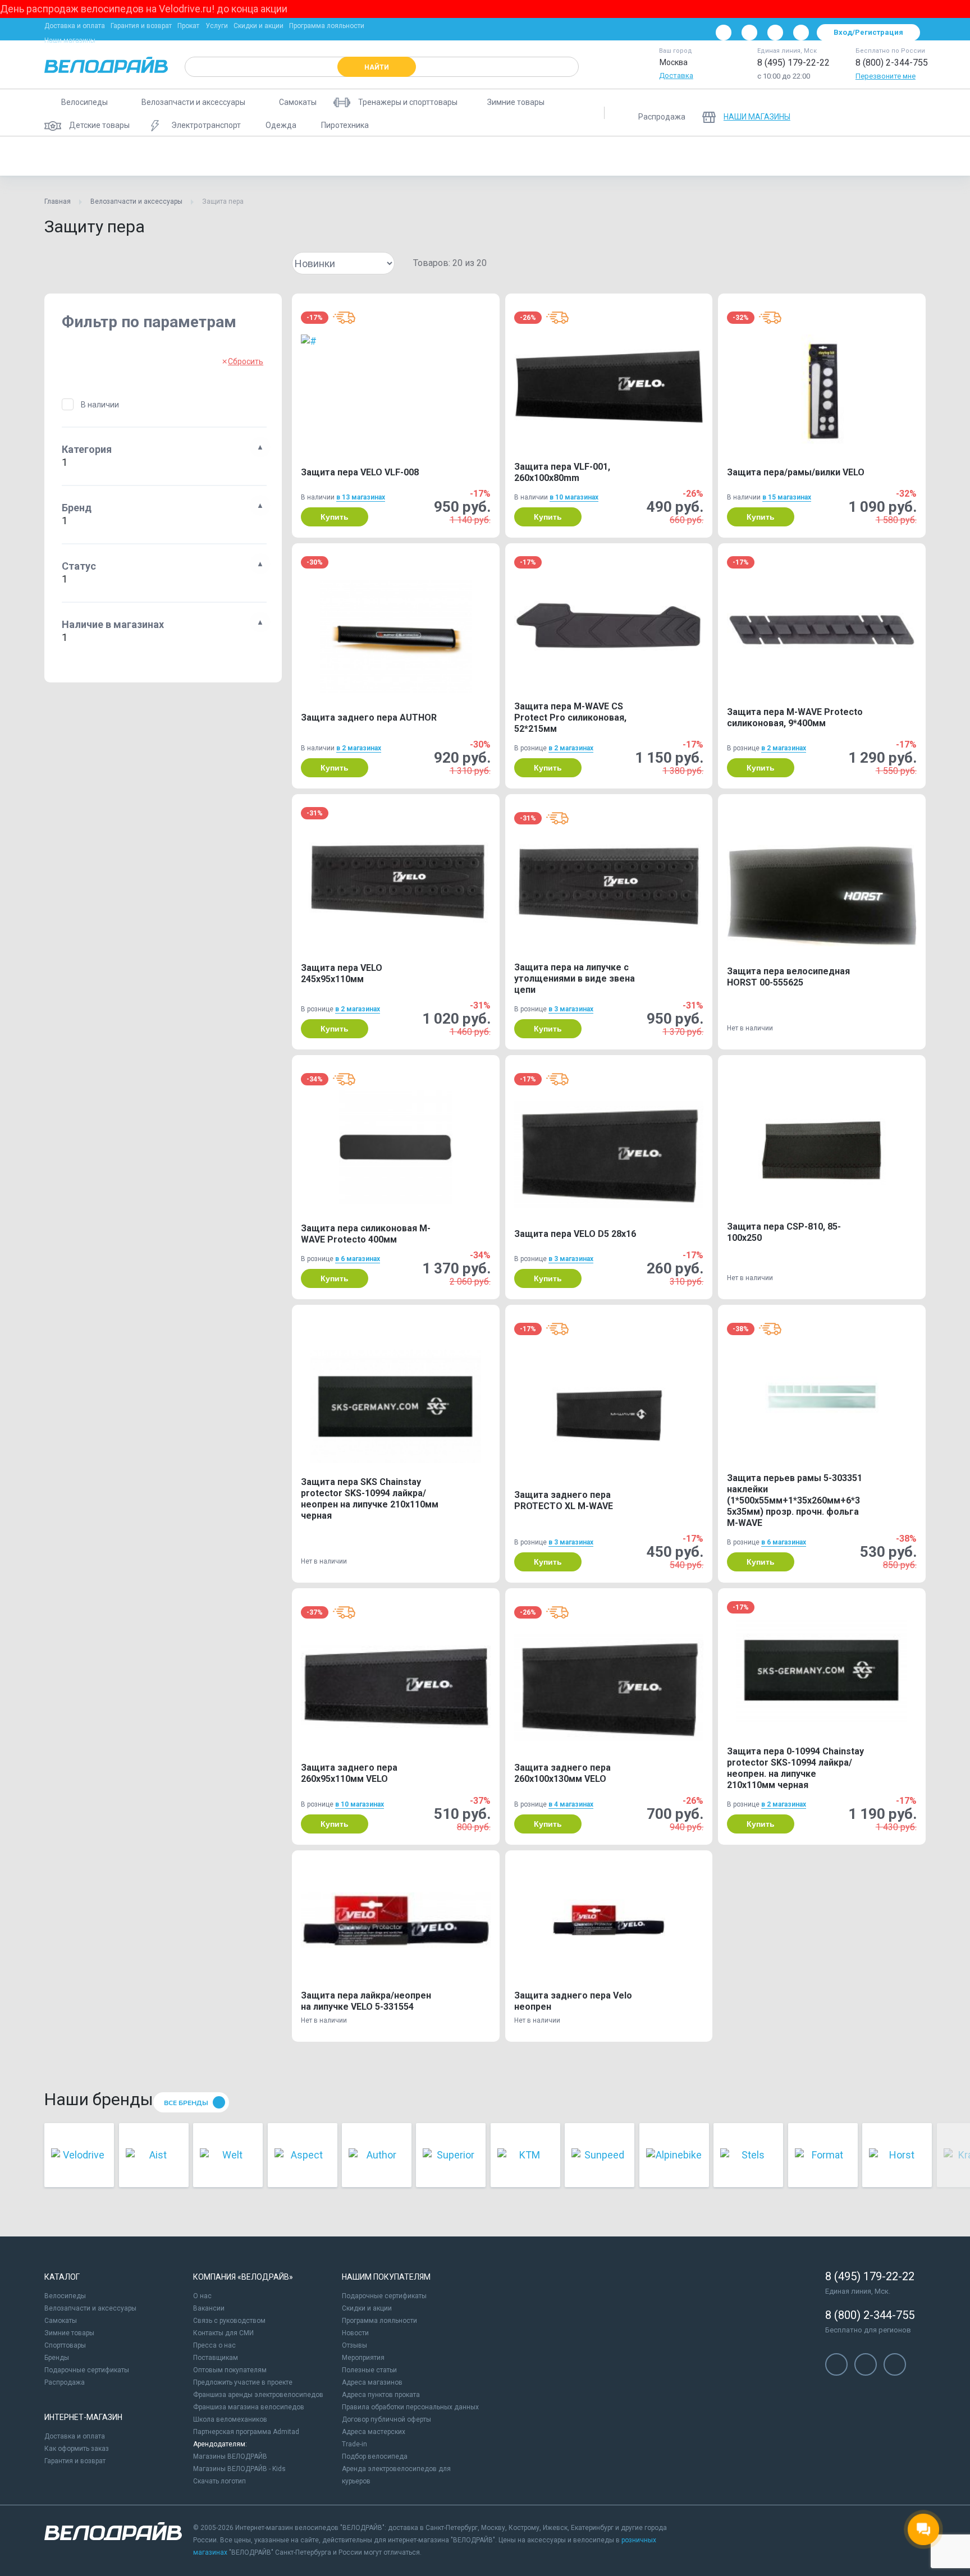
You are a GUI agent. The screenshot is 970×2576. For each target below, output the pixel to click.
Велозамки (410, 156)
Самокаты (61, 2321)
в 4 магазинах (571, 1804)
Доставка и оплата (75, 26)
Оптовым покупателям (230, 2370)
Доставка (676, 75)
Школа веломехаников (230, 2419)
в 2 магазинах (359, 748)
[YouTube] (749, 33)
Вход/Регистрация (868, 32)
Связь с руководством (229, 2321)
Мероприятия (363, 2358)
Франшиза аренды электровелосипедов (258, 2395)
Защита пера (76, 156)
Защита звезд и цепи (925, 156)
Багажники (257, 156)
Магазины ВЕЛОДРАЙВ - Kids (239, 2469)
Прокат (188, 26)
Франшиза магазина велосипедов (249, 2407)
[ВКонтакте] (724, 33)
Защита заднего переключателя (811, 156)
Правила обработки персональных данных (410, 2407)
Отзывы (354, 2345)
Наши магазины (70, 40)
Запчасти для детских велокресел (676, 156)
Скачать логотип (219, 2481)
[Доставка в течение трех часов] (344, 318)
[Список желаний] (883, 113)
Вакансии (209, 2308)
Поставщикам (216, 2358)
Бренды (57, 2358)
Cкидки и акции (367, 2308)
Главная (58, 201)
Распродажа (65, 2382)
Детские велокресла (559, 156)
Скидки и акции (258, 26)
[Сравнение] (854, 113)
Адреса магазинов (372, 2382)
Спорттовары (65, 2345)
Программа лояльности (327, 26)
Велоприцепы (477, 156)
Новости (355, 2333)
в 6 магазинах (358, 1259)
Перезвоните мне (886, 76)
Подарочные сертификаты (87, 2370)
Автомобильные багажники (168, 156)
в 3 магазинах (571, 1009)
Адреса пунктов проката (381, 2395)
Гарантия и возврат (141, 26)
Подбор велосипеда (375, 2456)
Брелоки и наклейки (333, 156)
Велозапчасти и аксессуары (136, 201)
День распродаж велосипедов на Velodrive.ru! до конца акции (144, 9)
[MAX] (801, 33)
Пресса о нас (214, 2345)
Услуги (217, 26)
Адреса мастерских (374, 2432)
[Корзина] (912, 113)
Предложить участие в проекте (243, 2382)
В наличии (100, 405)
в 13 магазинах (361, 497)
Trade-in (354, 2444)
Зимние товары (69, 2333)
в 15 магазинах (787, 497)
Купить (335, 517)
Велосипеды (65, 2296)
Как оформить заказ (77, 2449)
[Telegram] (775, 33)
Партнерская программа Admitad (246, 2432)
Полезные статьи (369, 2370)
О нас (202, 2296)
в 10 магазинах (574, 497)
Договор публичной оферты (386, 2419)
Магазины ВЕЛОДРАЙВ (230, 2456)
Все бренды (186, 2103)
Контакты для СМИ (223, 2333)
